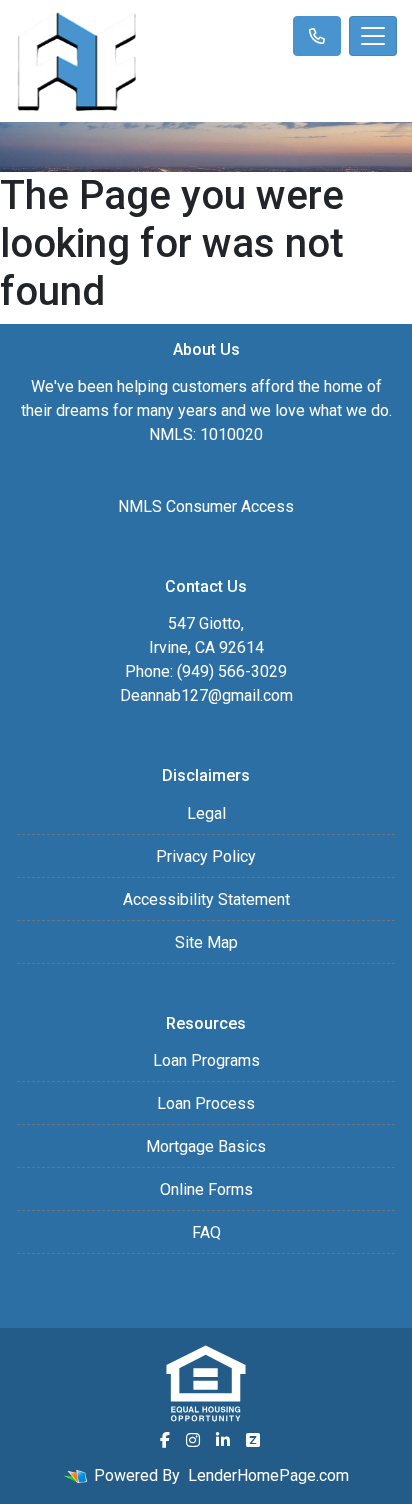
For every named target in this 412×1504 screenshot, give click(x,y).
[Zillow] (253, 1440)
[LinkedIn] (223, 1440)
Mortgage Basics (206, 1146)
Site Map (206, 942)
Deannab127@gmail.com (206, 695)
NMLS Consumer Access (206, 506)
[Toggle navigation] (373, 36)
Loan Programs (206, 1060)
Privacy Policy (206, 856)
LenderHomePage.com (268, 1475)
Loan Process (206, 1103)
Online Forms (206, 1189)
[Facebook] (165, 1440)
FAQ (206, 1232)
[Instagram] (193, 1440)
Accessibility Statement (206, 899)
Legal (206, 813)
